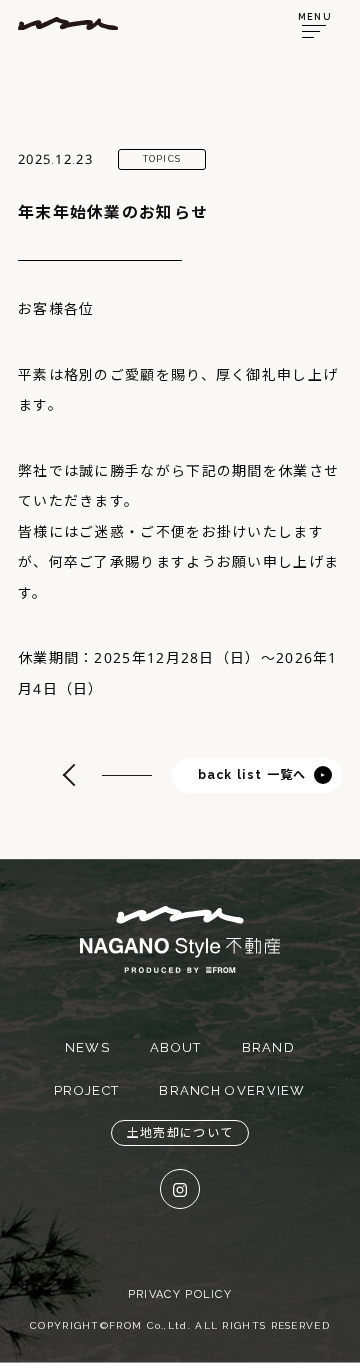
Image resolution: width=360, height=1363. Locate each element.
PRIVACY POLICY (180, 1294)
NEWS (87, 1047)
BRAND (269, 1047)
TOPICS (162, 159)
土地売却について (180, 1133)
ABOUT (176, 1047)
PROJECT (86, 1090)
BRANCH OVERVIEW (232, 1090)
